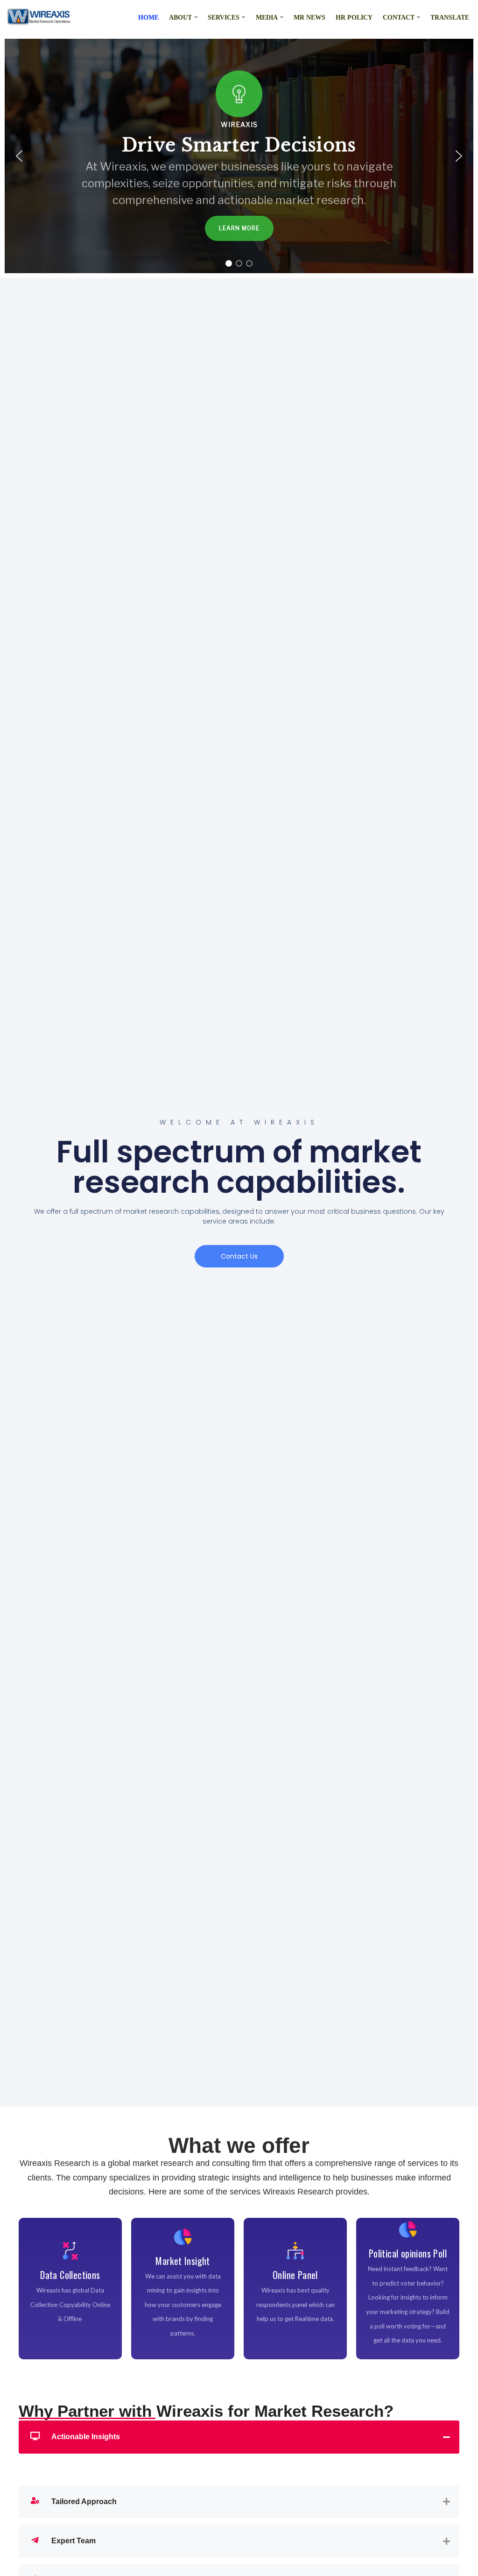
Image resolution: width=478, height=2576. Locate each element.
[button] (196, 17)
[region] (239, 156)
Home (148, 17)
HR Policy (354, 17)
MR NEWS (309, 17)
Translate (450, 17)
